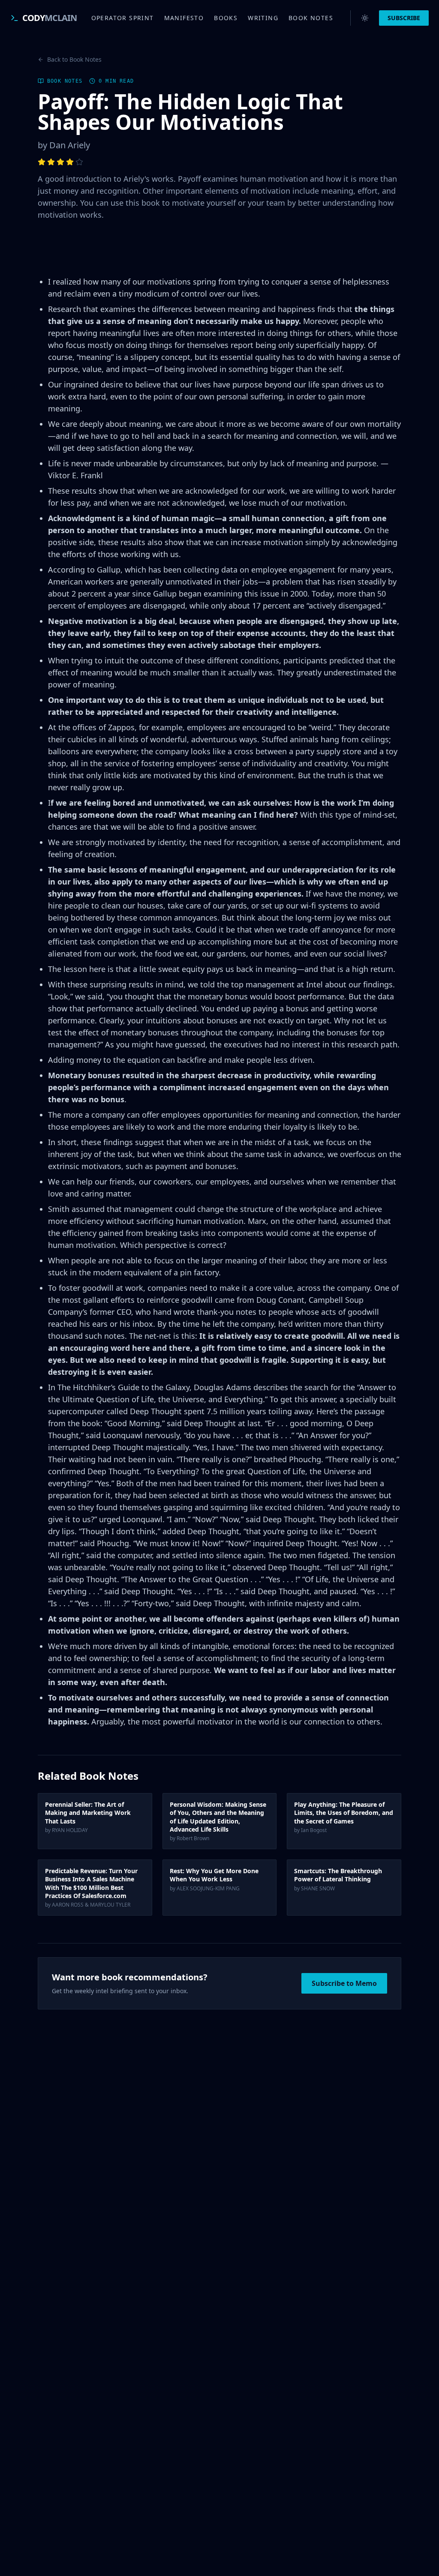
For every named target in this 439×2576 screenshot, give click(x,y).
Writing (263, 18)
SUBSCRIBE (404, 18)
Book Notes (311, 18)
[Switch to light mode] (365, 18)
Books (226, 18)
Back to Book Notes (74, 59)
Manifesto (184, 18)
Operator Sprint (123, 18)
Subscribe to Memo (344, 1983)
